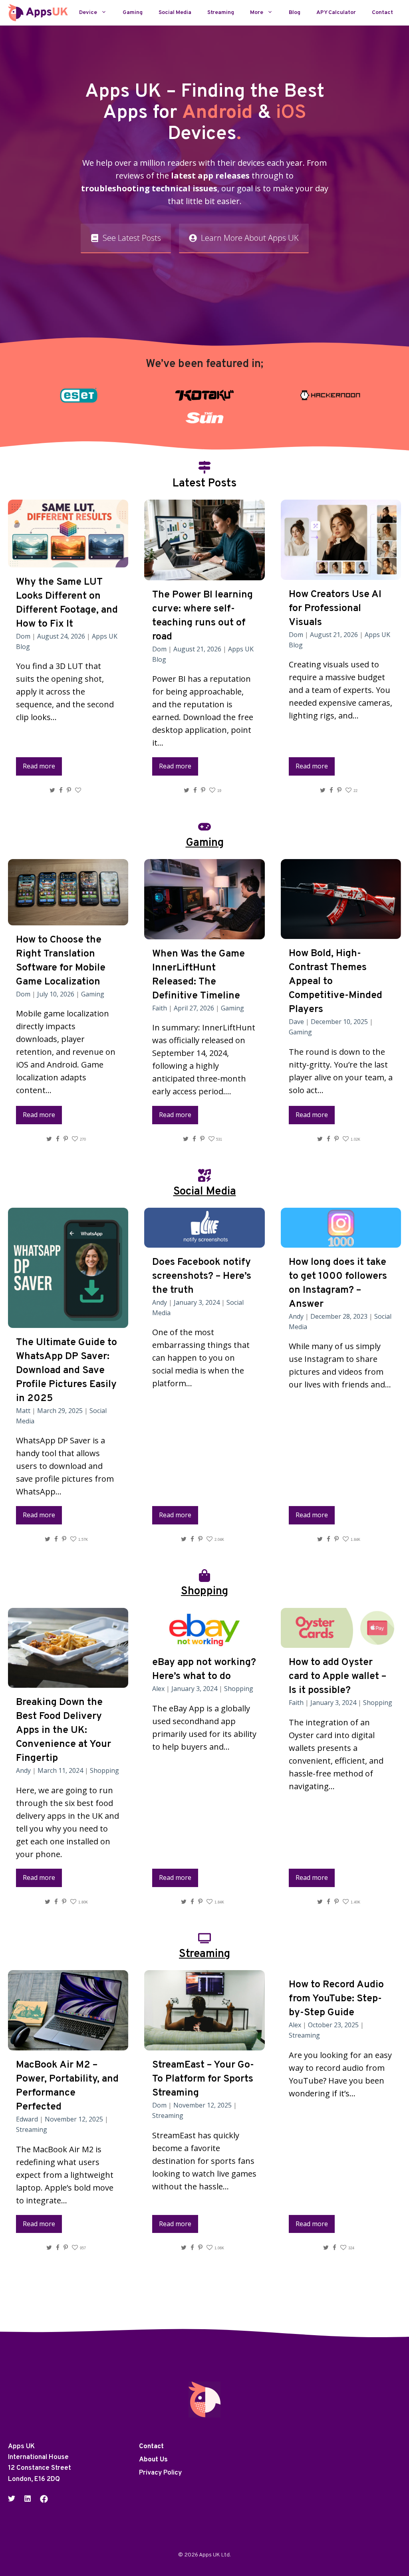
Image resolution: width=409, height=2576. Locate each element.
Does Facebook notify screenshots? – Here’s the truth (202, 1276)
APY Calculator (336, 13)
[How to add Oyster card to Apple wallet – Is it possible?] (341, 1641)
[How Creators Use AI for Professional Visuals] (341, 573)
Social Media (175, 13)
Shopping (104, 1770)
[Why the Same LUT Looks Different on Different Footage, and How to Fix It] (68, 561)
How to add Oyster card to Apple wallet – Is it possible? (338, 1677)
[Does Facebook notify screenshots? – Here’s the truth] (204, 1241)
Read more (39, 766)
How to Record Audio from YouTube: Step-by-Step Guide (336, 1999)
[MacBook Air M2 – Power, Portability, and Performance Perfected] (68, 2044)
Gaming (133, 13)
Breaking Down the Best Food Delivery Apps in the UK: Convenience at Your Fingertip (64, 1731)
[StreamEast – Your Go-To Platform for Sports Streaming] (204, 2044)
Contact (382, 13)
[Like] (79, 790)
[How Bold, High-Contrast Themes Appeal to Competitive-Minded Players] (341, 932)
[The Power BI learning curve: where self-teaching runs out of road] (204, 574)
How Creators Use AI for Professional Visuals (335, 609)
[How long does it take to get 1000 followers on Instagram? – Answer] (341, 1241)
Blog (295, 13)
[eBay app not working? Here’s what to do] (204, 1641)
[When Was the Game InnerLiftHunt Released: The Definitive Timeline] (204, 933)
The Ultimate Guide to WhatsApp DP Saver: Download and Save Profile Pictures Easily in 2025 (67, 1371)
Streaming (221, 13)
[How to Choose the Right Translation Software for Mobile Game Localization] (68, 919)
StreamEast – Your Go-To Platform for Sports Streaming (203, 2079)
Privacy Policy (160, 2473)
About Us (153, 2460)
